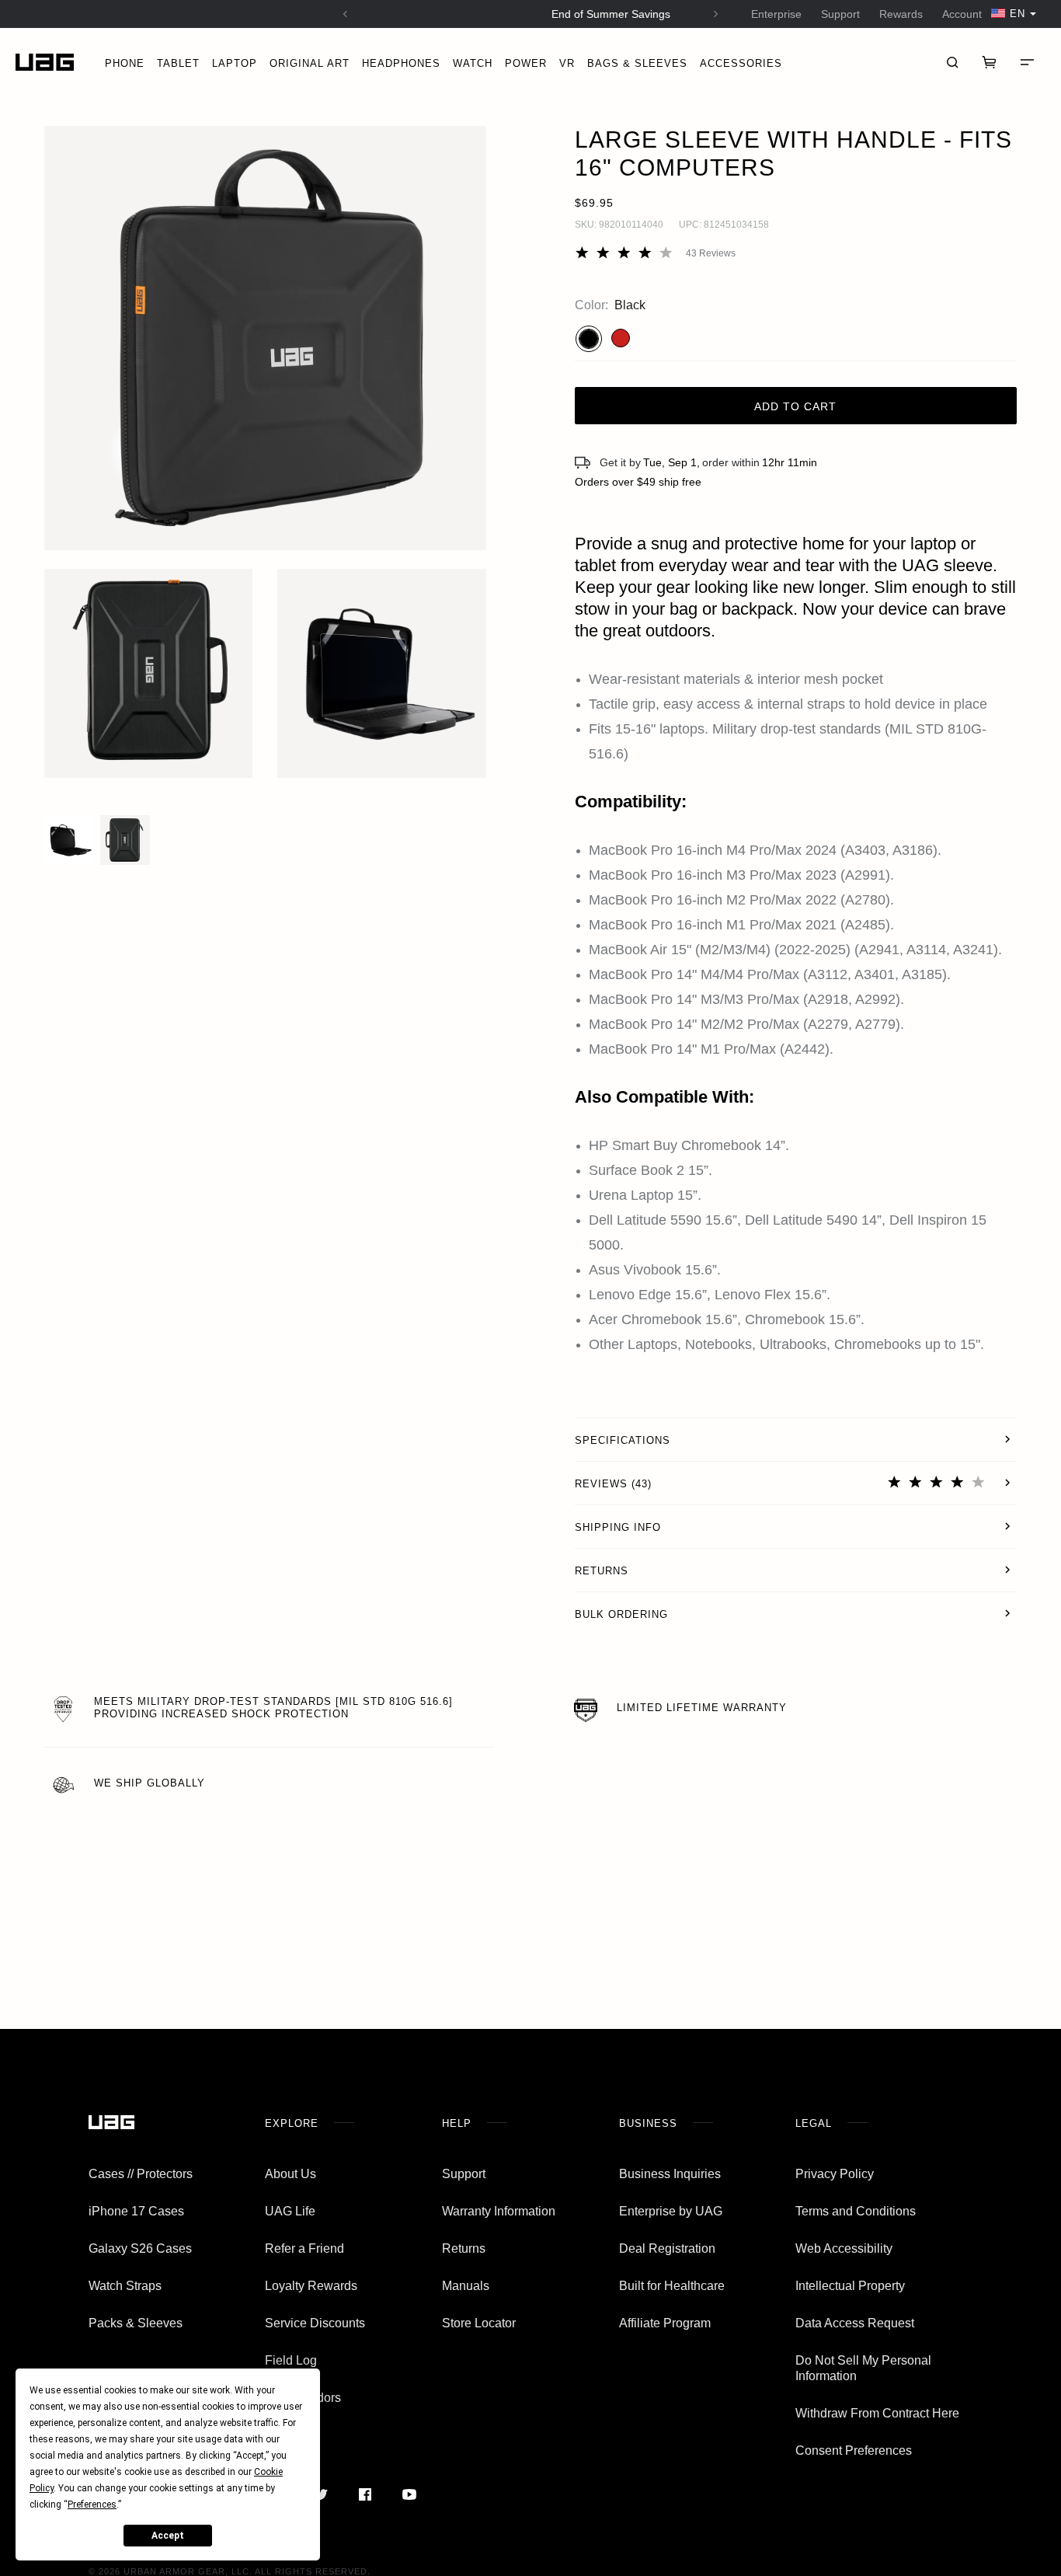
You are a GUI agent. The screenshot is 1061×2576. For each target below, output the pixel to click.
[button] (265, 338)
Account (962, 14)
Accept (168, 2536)
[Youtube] (409, 2494)
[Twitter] (320, 2494)
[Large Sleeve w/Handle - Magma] (621, 338)
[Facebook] (365, 2494)
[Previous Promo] (345, 14)
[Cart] (990, 62)
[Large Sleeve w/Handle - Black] (589, 339)
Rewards (901, 14)
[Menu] (1027, 62)
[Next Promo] (716, 14)
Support (840, 14)
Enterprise (776, 14)
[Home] (45, 63)
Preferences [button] (92, 2505)
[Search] (952, 62)
